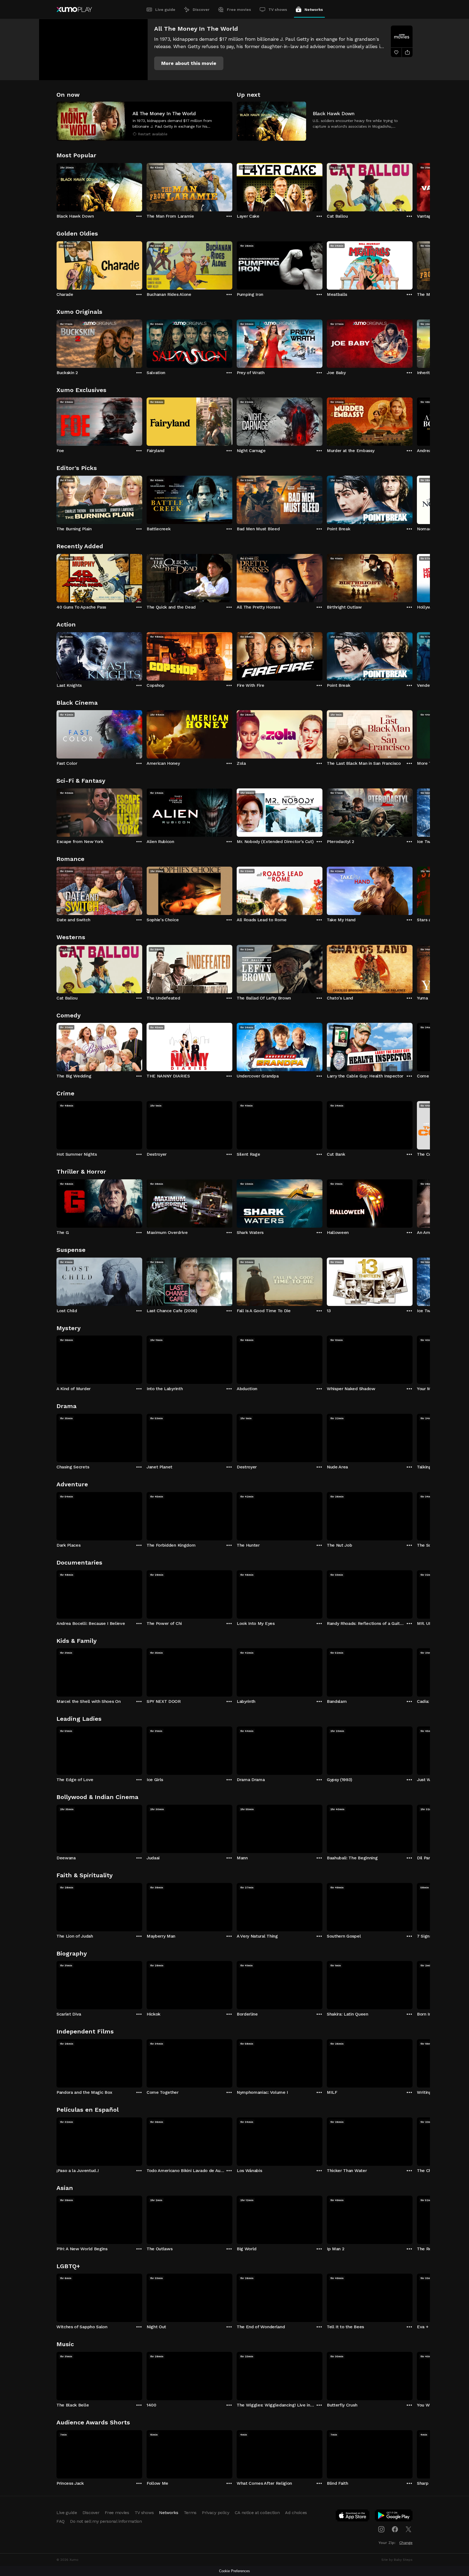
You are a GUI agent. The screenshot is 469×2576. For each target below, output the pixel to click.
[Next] (413, 186)
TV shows (278, 10)
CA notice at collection (257, 2513)
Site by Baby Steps (397, 2560)
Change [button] (406, 2543)
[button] (189, 63)
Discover (201, 10)
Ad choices (296, 2513)
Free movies (239, 10)
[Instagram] (381, 2529)
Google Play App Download (394, 2517)
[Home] (74, 10)
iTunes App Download (353, 2517)
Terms (190, 2513)
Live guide (165, 10)
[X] (408, 2529)
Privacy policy (216, 2513)
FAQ (61, 2521)
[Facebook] (395, 2529)
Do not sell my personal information (106, 2521)
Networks (314, 10)
